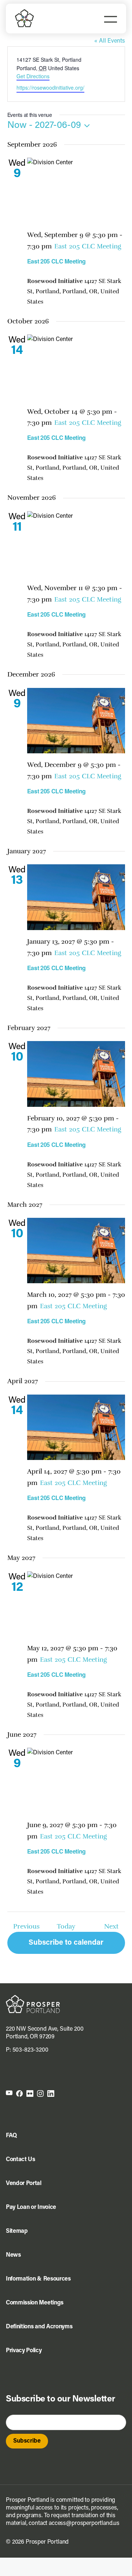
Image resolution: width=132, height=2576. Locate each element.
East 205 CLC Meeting (57, 261)
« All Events (110, 41)
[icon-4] (40, 2093)
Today (66, 1926)
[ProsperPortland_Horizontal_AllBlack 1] (33, 1998)
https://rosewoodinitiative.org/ (50, 87)
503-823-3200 (30, 2050)
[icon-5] (51, 2093)
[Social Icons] (19, 2093)
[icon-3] (30, 2093)
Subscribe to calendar (66, 1943)
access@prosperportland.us (84, 2523)
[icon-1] (9, 2093)
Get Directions (33, 76)
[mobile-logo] (25, 12)
